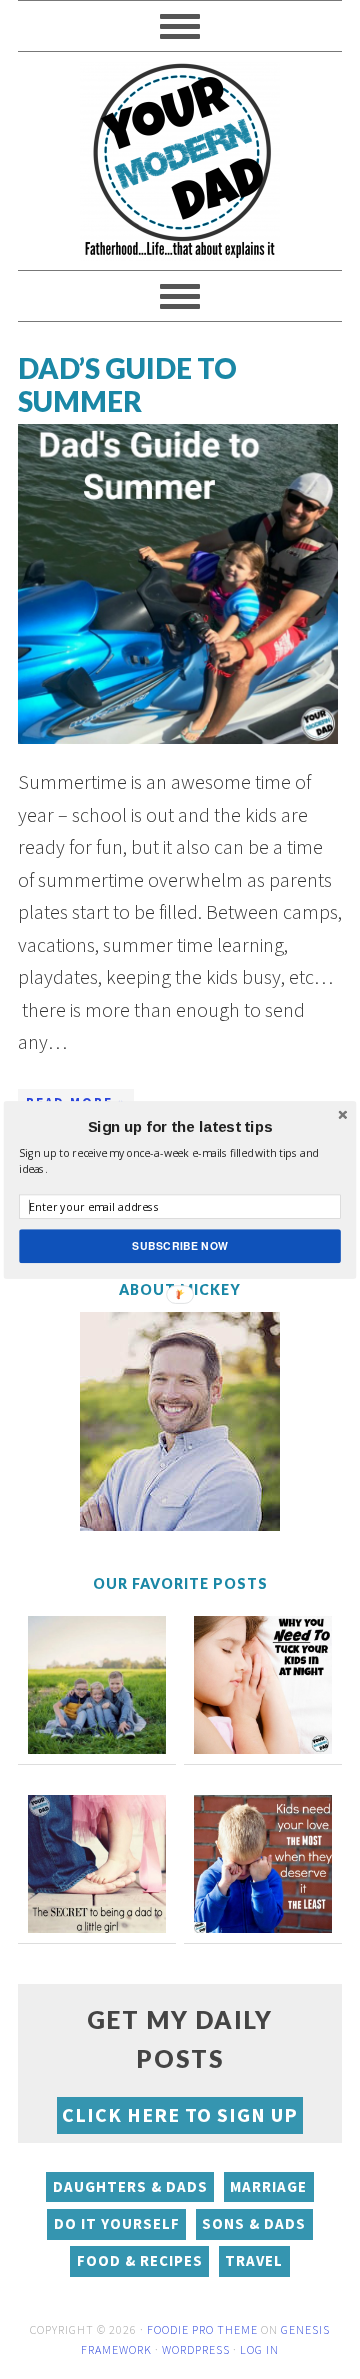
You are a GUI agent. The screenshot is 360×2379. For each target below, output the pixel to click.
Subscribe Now (180, 1245)
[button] (180, 1127)
